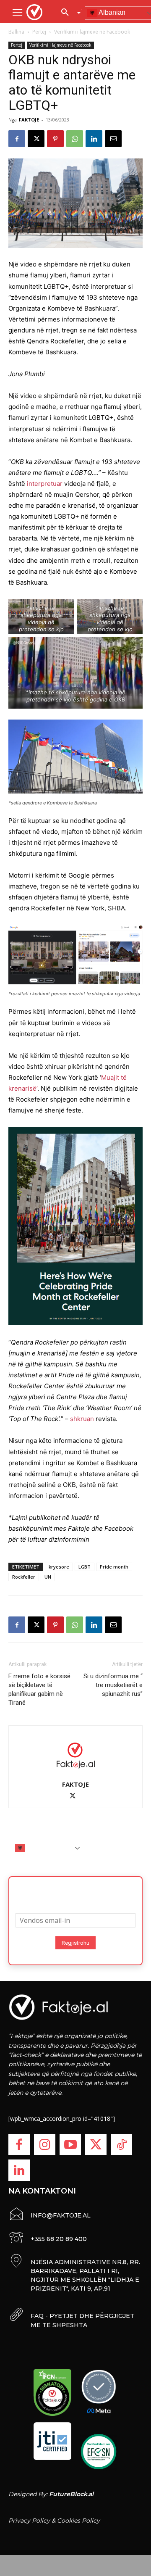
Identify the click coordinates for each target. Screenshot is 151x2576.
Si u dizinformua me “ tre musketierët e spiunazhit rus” (113, 1685)
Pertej (39, 32)
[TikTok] (121, 2145)
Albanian (39, 1848)
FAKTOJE (29, 120)
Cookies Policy (78, 2521)
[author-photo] (75, 1755)
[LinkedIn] (19, 2170)
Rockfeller (24, 1577)
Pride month (114, 1567)
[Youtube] (70, 2145)
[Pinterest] (55, 139)
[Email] (113, 139)
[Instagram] (45, 2145)
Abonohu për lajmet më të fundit (75, 1892)
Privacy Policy (29, 2521)
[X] (36, 139)
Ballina (16, 32)
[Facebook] (17, 139)
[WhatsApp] (75, 139)
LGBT (85, 1567)
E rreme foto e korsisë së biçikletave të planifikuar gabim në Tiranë (39, 1689)
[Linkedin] (94, 139)
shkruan (82, 1419)
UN (48, 1577)
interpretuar (45, 484)
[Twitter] (96, 2145)
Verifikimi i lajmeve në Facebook (92, 32)
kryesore (59, 1567)
